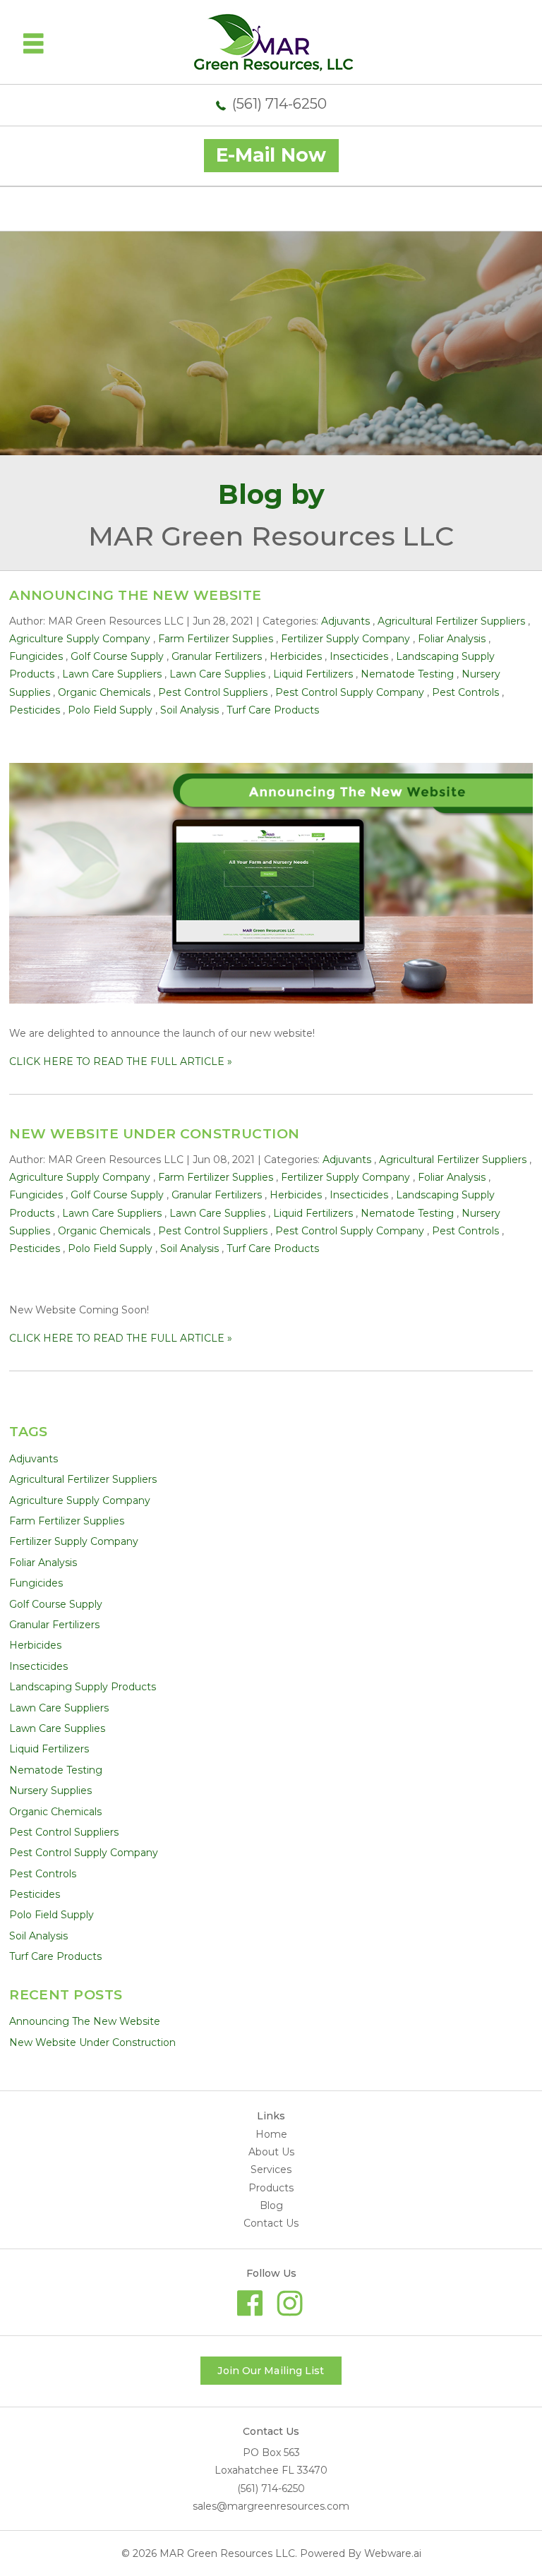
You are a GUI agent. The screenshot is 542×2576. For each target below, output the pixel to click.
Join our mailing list (271, 2371)
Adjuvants (345, 621)
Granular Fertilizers (217, 656)
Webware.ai (393, 2553)
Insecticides (359, 656)
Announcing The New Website (135, 595)
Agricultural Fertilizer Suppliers (451, 621)
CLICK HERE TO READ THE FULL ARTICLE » (121, 1061)
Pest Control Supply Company (350, 692)
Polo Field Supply (110, 710)
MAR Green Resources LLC (227, 2553)
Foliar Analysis (452, 639)
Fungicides (36, 656)
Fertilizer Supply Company (345, 639)
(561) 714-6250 (279, 104)
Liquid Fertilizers (313, 674)
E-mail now (271, 155)
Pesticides (35, 710)
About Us (271, 2152)
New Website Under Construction (155, 1134)
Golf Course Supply (117, 656)
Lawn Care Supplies (217, 674)
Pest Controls (465, 692)
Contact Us (271, 2223)
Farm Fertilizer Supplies (216, 639)
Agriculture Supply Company (80, 639)
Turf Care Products (273, 710)
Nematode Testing (407, 674)
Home (271, 2134)
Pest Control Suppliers (213, 692)
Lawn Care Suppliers (112, 674)
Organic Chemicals (104, 692)
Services (271, 2169)
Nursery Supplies (50, 1790)
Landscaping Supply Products (83, 1687)
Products (271, 2188)
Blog (271, 2205)
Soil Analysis (189, 710)
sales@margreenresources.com (271, 2506)
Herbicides (296, 656)
